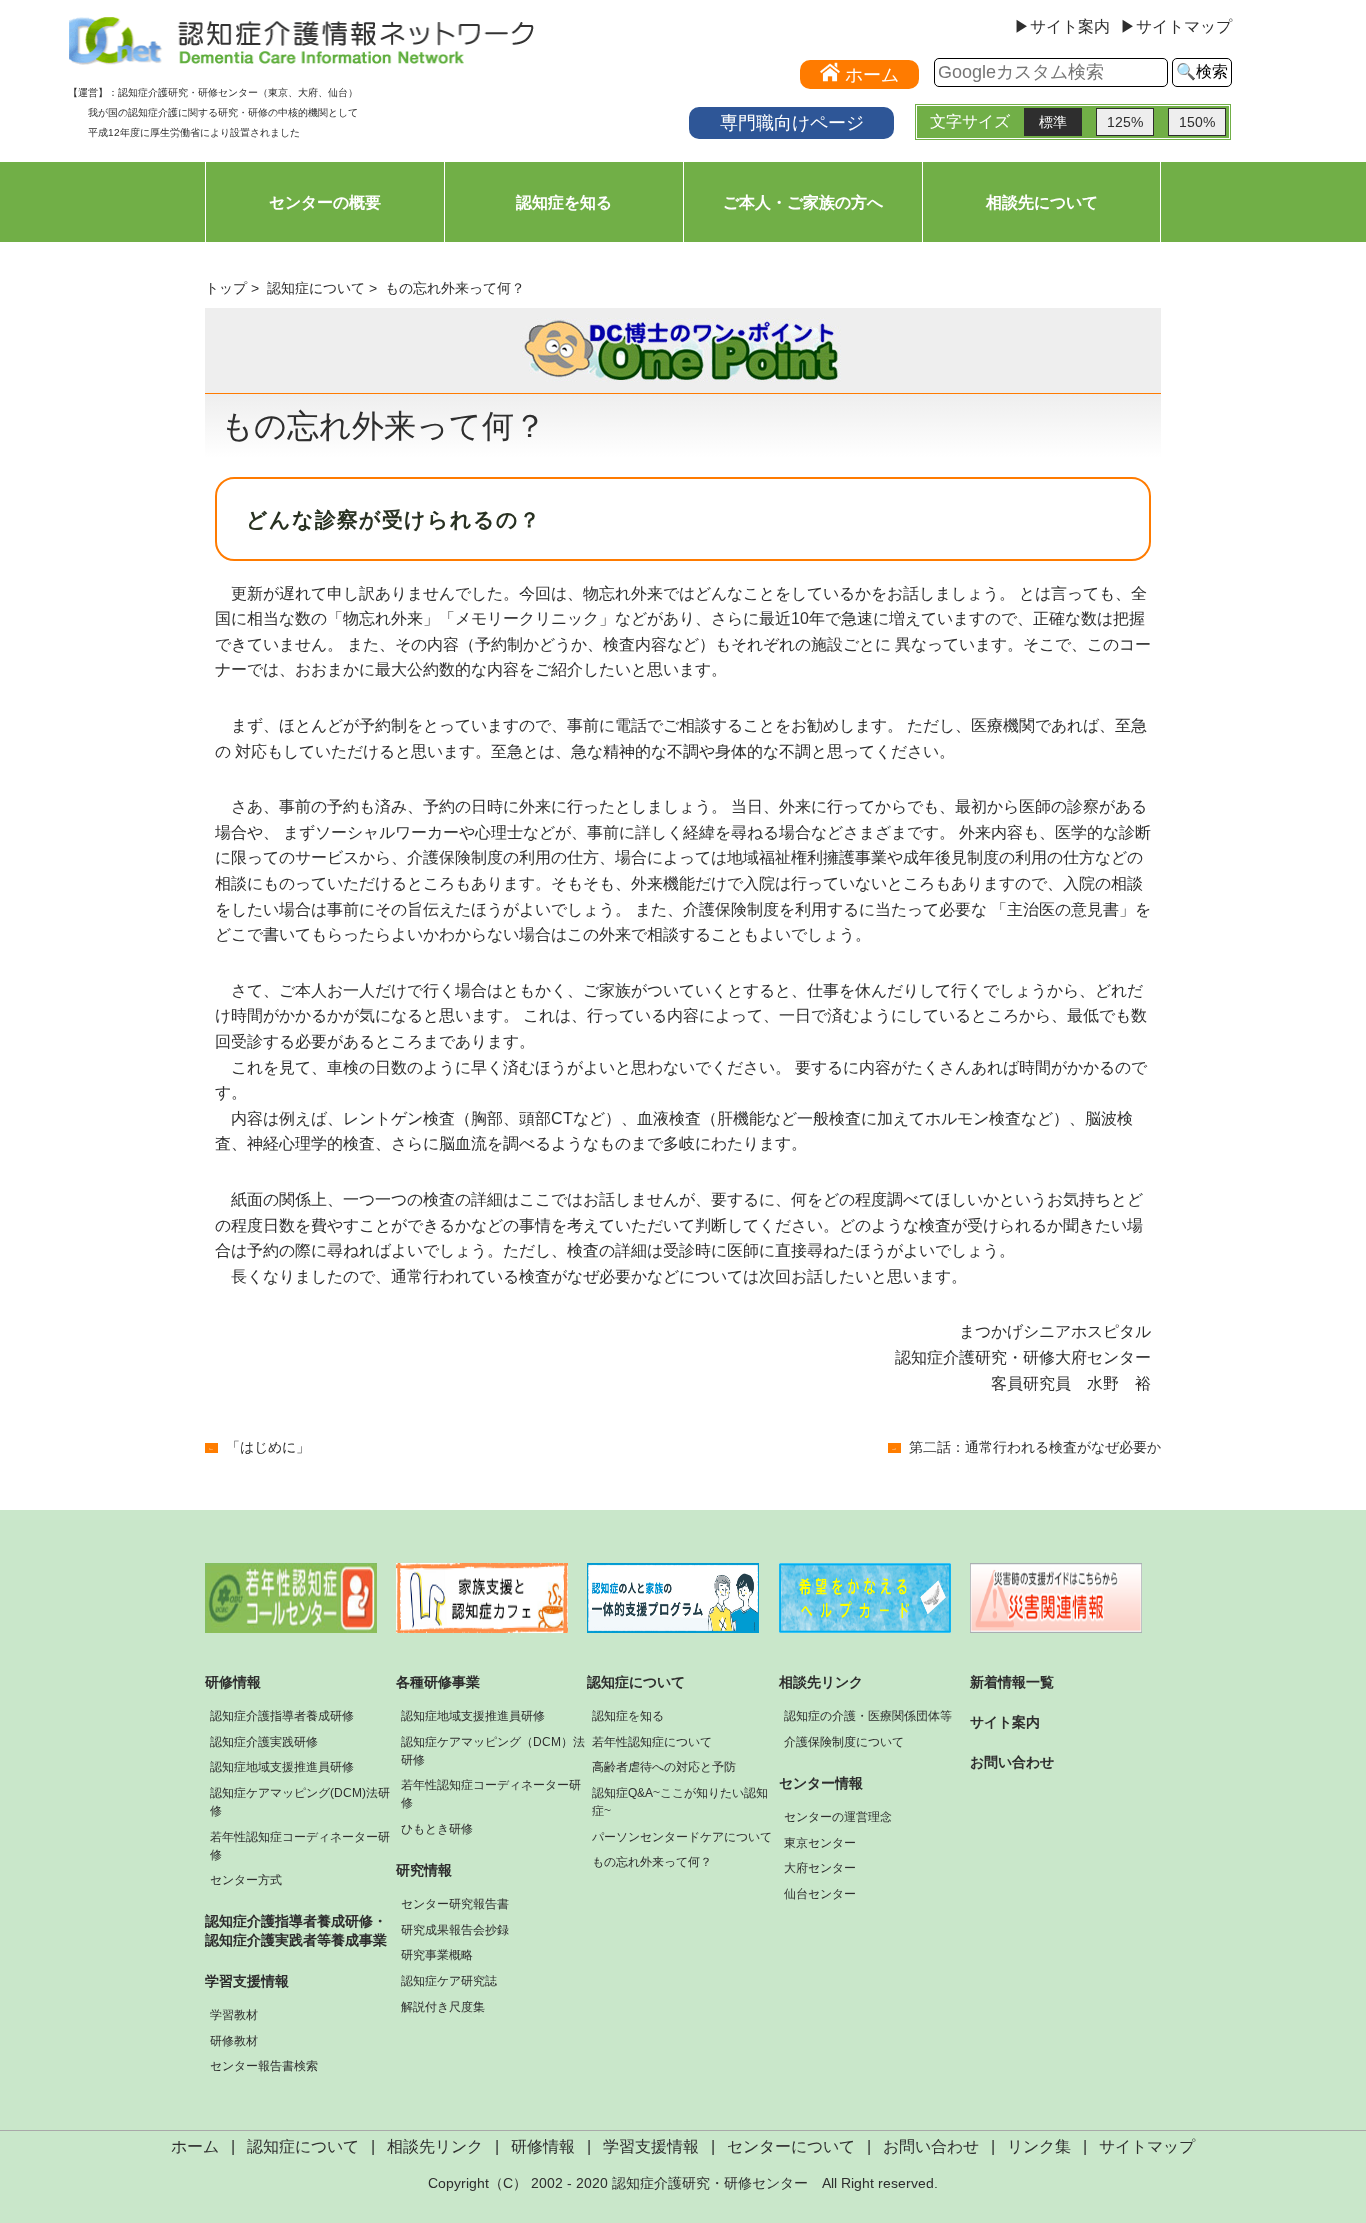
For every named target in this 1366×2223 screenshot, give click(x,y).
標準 (1053, 122)
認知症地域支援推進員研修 (282, 1767)
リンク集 (1039, 2146)
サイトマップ (1147, 2146)
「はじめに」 (268, 1447)
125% (1125, 122)
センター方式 (246, 1880)
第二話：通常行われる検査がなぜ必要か (1035, 1447)
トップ (226, 288)
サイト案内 (1005, 1722)
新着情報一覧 (1012, 1682)
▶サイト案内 (1062, 27)
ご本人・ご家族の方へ (803, 202)
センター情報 (821, 1783)
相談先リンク (821, 1682)
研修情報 (233, 1682)
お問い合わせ (1012, 1762)
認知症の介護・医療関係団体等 (868, 1716)
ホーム (195, 2146)
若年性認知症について (652, 1742)
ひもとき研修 (437, 1829)
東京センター (820, 1843)
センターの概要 (325, 202)
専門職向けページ (792, 122)
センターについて (791, 2146)
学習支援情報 (247, 1981)
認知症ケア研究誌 (449, 1981)
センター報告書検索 (264, 2066)
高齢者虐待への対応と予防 (664, 1767)
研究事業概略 (437, 1955)
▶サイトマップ (1176, 27)
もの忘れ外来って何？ (652, 1862)
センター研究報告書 (455, 1904)
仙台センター (820, 1894)
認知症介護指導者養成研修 (282, 1716)
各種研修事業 (438, 1682)
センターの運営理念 (838, 1817)
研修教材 (234, 2041)
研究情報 (424, 1870)
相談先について (1042, 202)
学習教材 (234, 2015)
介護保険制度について (844, 1742)
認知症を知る (564, 202)
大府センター (820, 1868)
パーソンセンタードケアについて (682, 1837)
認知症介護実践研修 (264, 1742)
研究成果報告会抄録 (455, 1930)
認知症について (316, 288)
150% (1197, 122)
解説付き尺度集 (443, 2007)
